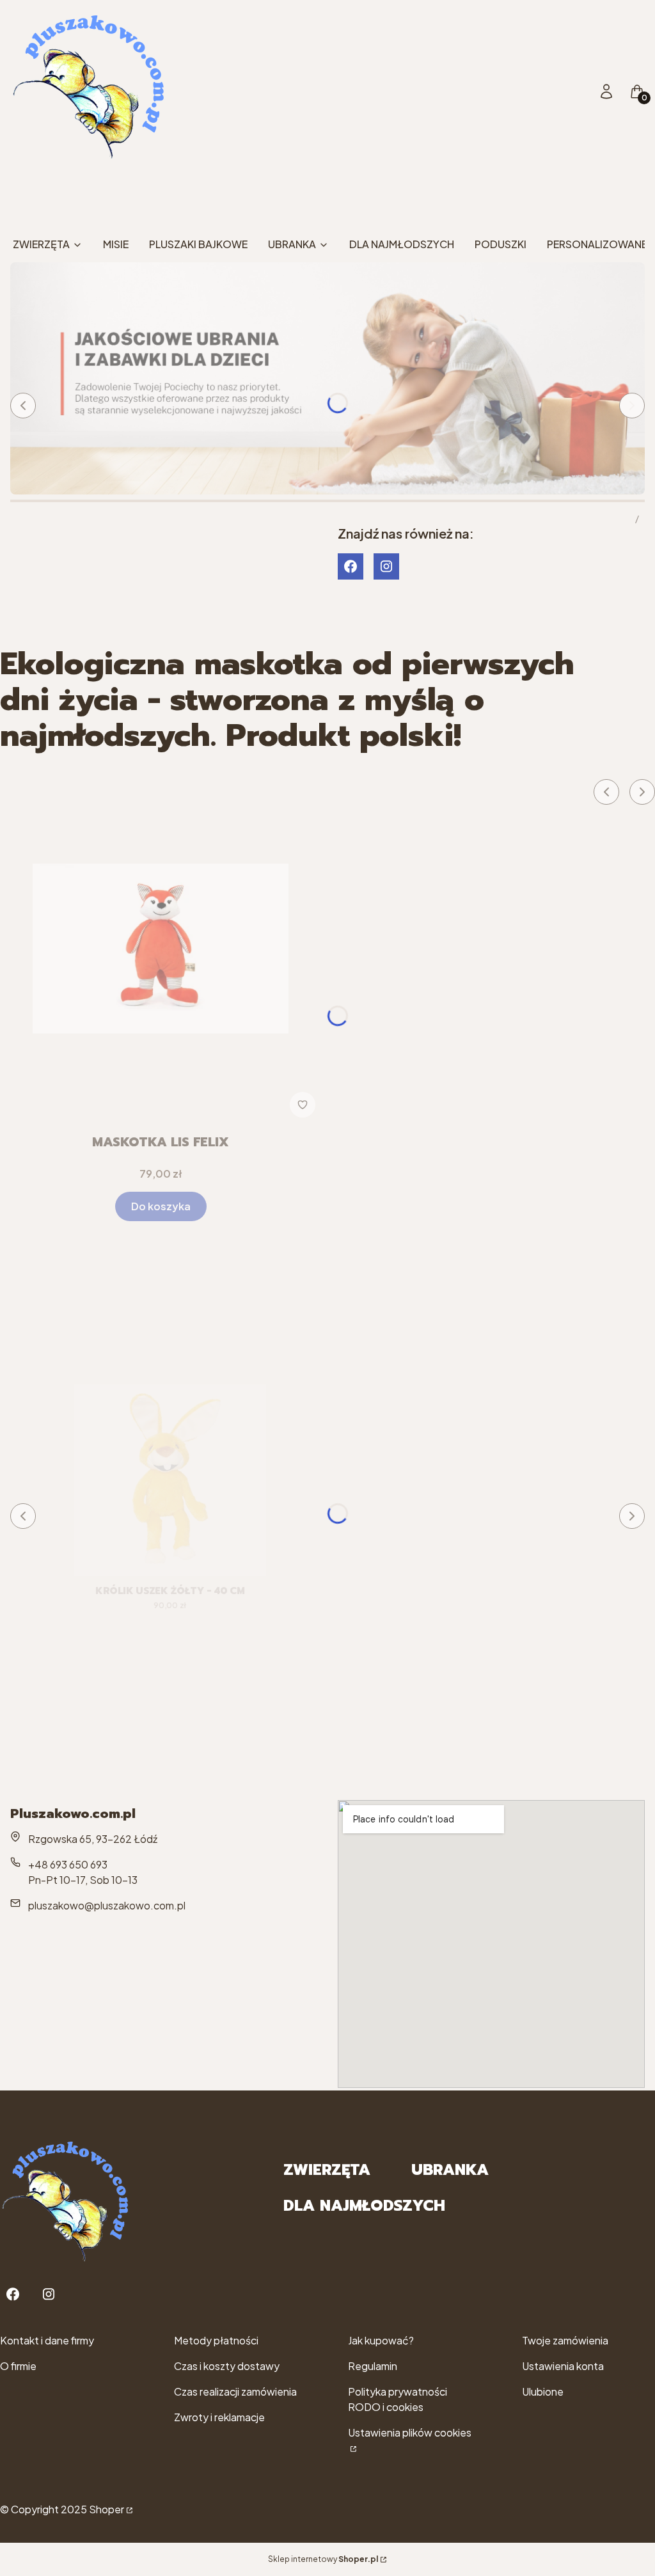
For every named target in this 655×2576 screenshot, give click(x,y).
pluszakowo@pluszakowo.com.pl (107, 1905)
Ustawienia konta (563, 2366)
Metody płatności (216, 2340)
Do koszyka (161, 1206)
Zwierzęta (327, 2170)
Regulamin (373, 2366)
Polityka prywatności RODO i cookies (398, 2399)
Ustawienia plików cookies (410, 2432)
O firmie (18, 2366)
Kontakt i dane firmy (47, 2340)
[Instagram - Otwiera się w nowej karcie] (386, 566)
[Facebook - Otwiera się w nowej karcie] (351, 566)
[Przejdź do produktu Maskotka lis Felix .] (161, 949)
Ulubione (543, 2391)
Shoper (107, 2509)
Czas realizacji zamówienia (235, 2391)
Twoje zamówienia (565, 2340)
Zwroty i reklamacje (219, 2417)
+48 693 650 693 (68, 1864)
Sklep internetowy (323, 2559)
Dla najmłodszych (364, 2206)
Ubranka (450, 2170)
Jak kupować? (381, 2340)
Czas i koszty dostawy (227, 2366)
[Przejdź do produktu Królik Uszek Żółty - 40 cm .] (170, 1480)
